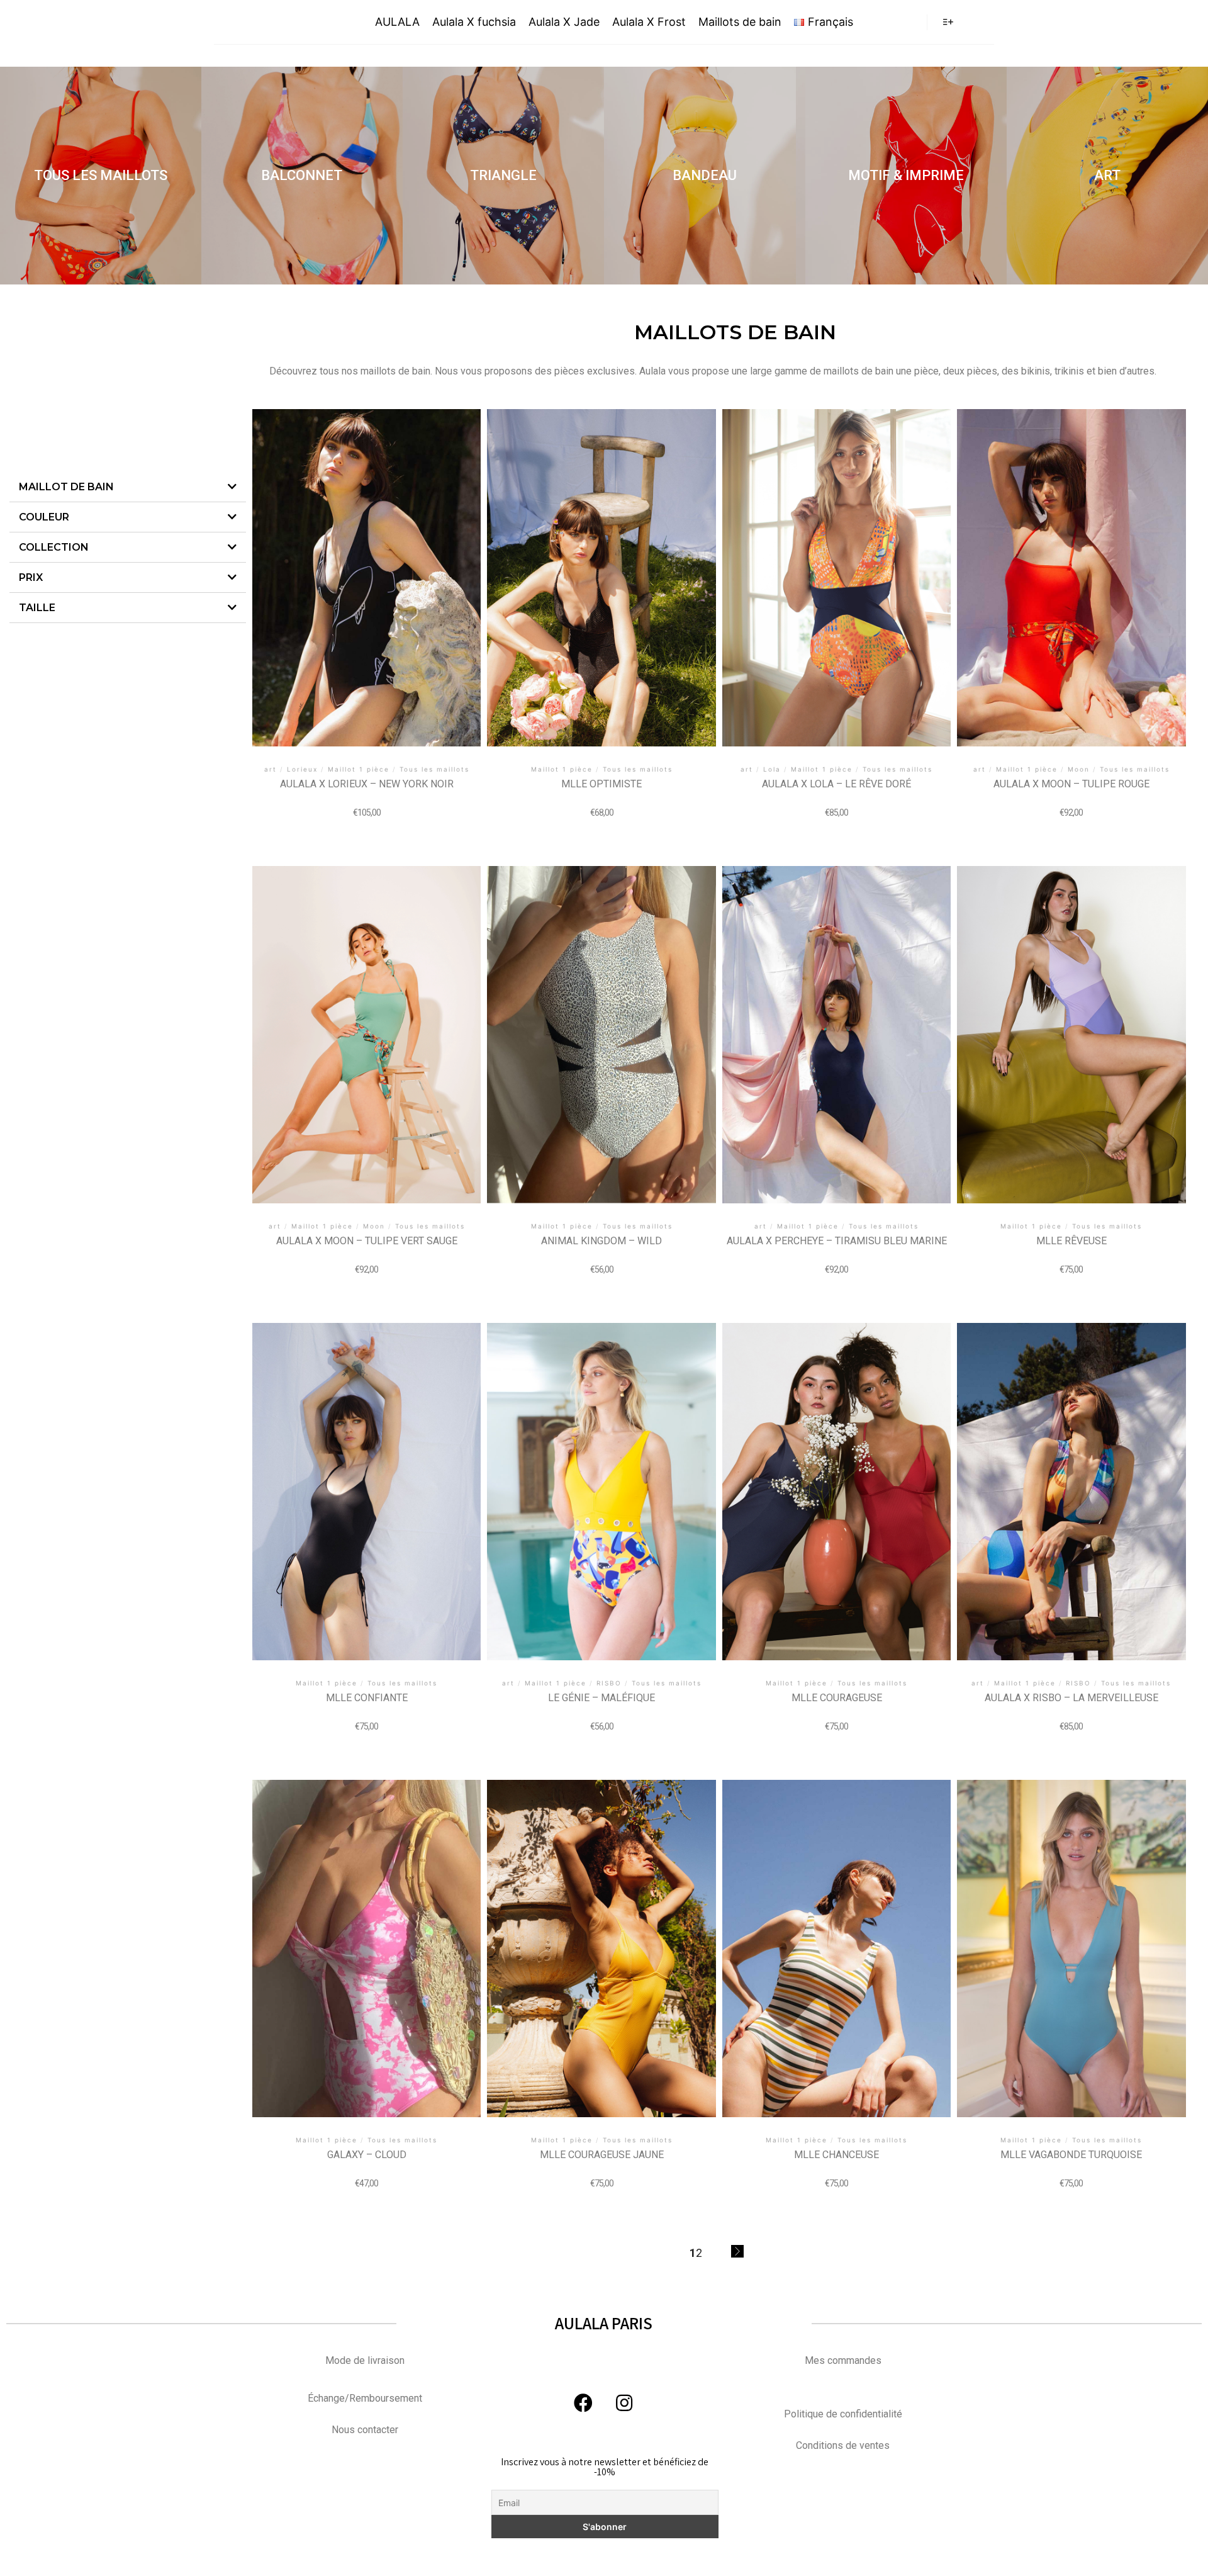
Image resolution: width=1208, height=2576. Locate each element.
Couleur (44, 517)
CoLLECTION (54, 547)
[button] (101, 176)
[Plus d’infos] (948, 22)
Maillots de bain (740, 22)
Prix (31, 577)
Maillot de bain (66, 487)
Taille (37, 608)
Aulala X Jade (564, 22)
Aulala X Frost (649, 22)
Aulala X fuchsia (474, 22)
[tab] (128, 487)
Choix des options (367, 567)
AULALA (272, 22)
